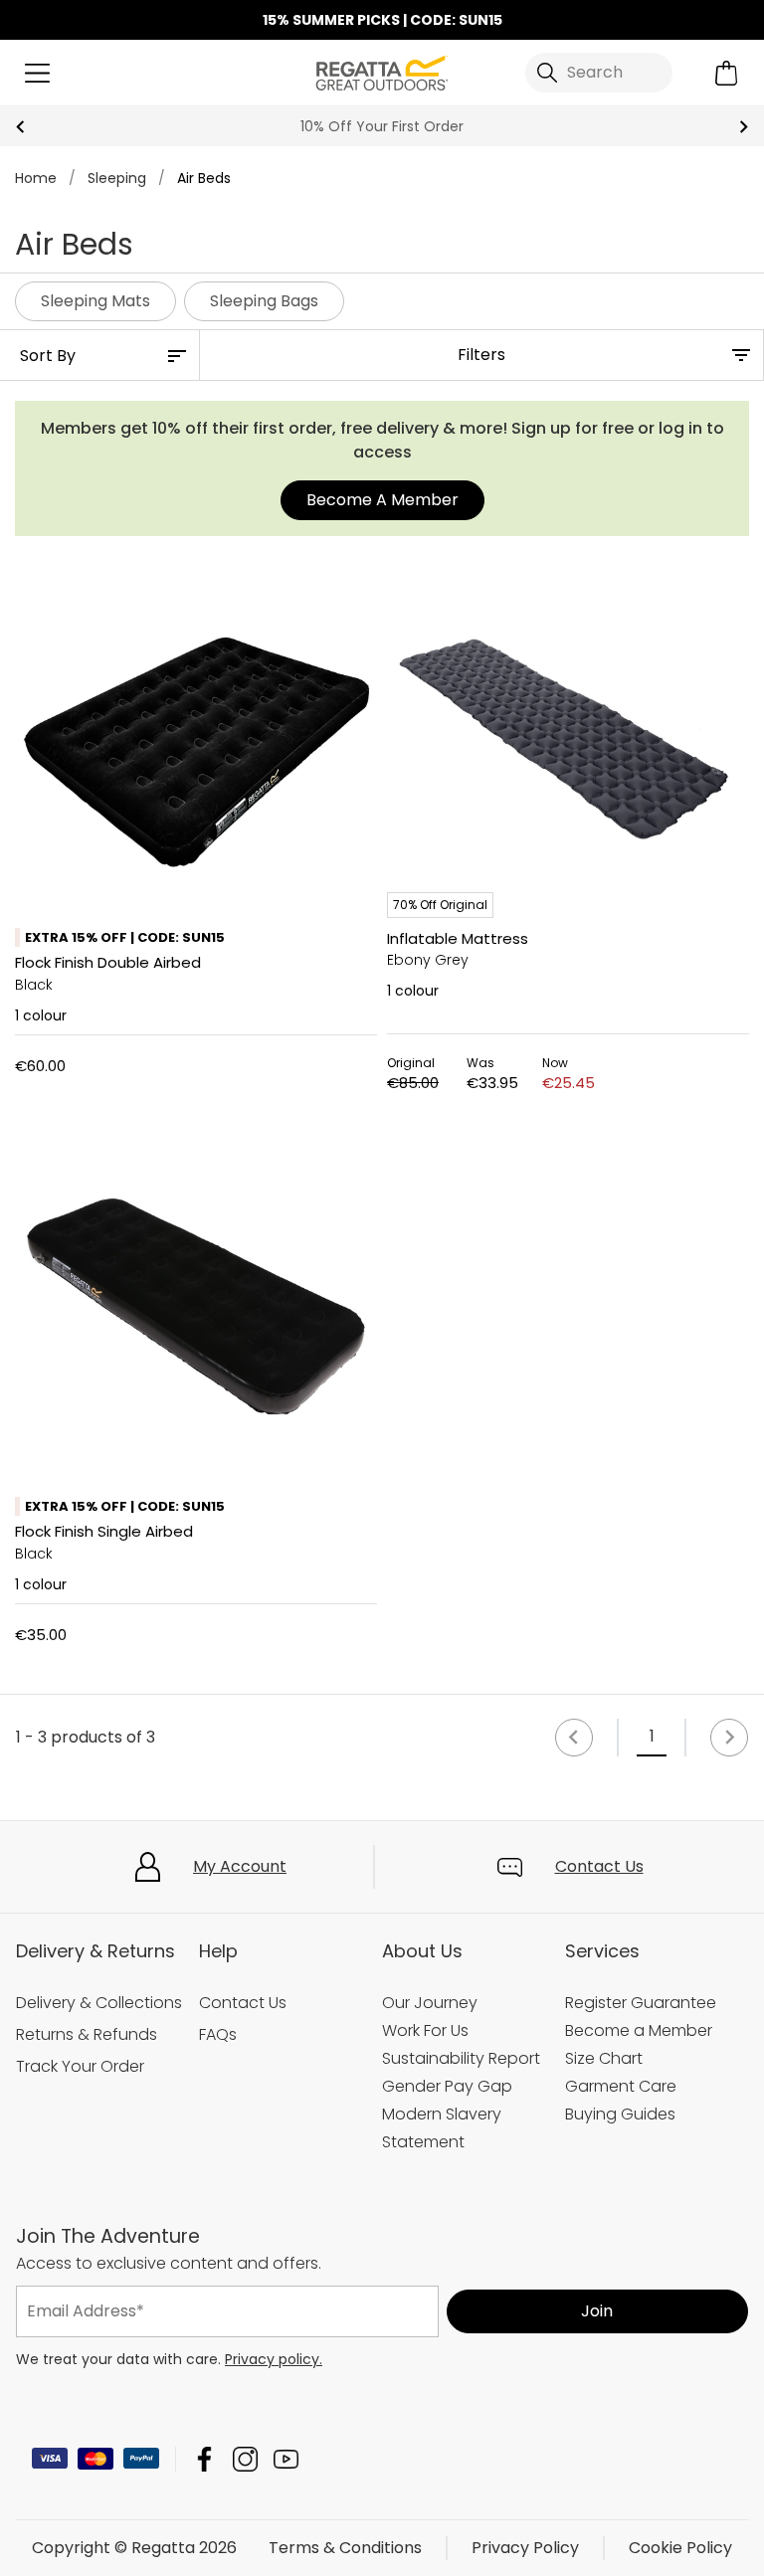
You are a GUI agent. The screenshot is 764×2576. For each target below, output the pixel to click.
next (744, 127)
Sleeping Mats (95, 301)
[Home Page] (382, 71)
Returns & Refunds (87, 2034)
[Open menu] (37, 73)
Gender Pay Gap (447, 2086)
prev (20, 127)
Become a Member (639, 2030)
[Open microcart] (727, 73)
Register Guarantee (641, 2003)
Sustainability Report (461, 2058)
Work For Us (425, 2030)
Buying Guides (620, 2114)
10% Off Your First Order (382, 126)
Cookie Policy (680, 2548)
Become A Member (382, 500)
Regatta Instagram (245, 2459)
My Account (240, 1866)
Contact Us (599, 1866)
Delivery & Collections (99, 2003)
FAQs (218, 2034)
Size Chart (604, 2058)
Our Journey (430, 2003)
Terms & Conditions (345, 2548)
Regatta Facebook (204, 2459)
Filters (481, 355)
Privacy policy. (274, 2359)
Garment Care (621, 2086)
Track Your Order (80, 2066)
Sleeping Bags (264, 301)
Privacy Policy (525, 2548)
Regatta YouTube (286, 2459)
